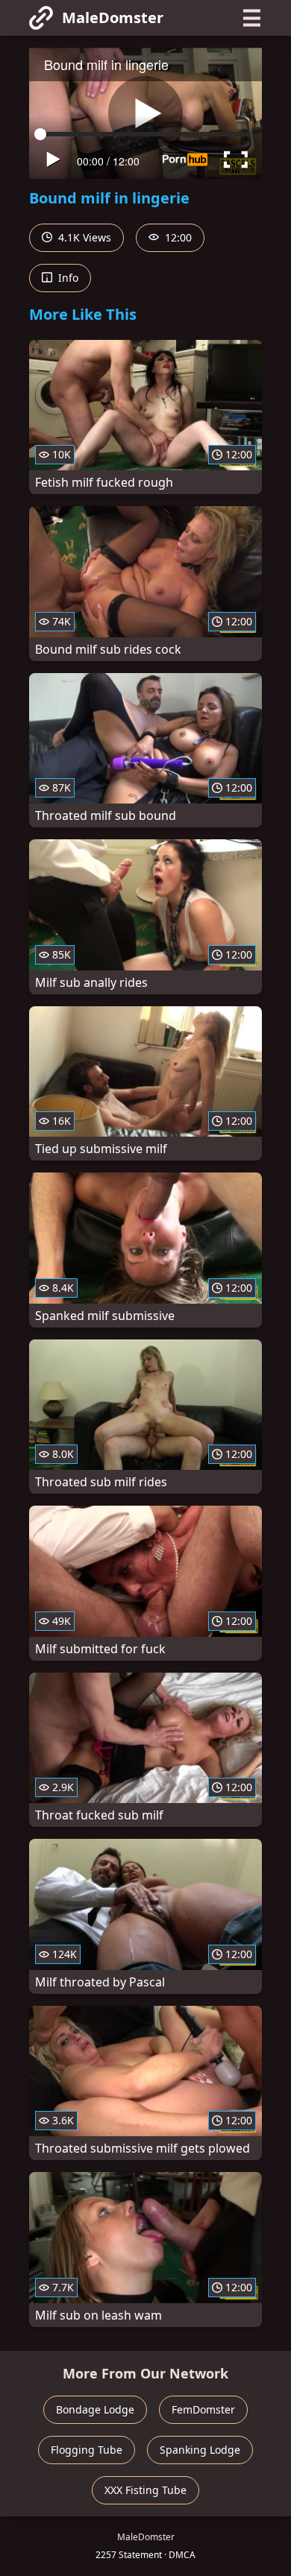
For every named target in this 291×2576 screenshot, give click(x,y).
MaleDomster (113, 18)
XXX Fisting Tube (145, 2490)
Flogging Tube (87, 2450)
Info (67, 278)
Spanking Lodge (200, 2450)
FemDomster (203, 2409)
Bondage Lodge (95, 2409)
